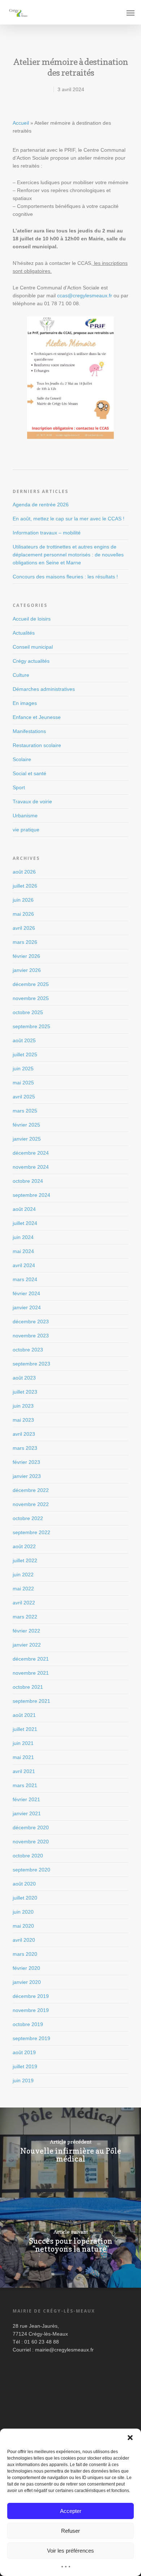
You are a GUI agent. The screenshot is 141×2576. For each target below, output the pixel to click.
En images (25, 703)
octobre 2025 (28, 1012)
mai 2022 (23, 1589)
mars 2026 (25, 942)
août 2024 (24, 1209)
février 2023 (26, 1462)
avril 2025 (24, 1097)
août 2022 (24, 1546)
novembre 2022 (31, 1504)
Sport (19, 787)
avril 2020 (24, 1940)
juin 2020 (23, 1912)
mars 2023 (25, 1448)
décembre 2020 (31, 1827)
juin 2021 (23, 1743)
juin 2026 (23, 900)
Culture (21, 675)
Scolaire (22, 759)
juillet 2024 (25, 1223)
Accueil (21, 123)
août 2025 (24, 1040)
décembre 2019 (31, 1996)
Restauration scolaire (37, 745)
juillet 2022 (25, 1560)
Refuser (70, 2531)
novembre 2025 (31, 998)
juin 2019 (23, 2080)
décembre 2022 (31, 1490)
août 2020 (24, 1884)
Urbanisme (25, 816)
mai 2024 (23, 1251)
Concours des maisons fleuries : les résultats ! (65, 577)
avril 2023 (24, 1434)
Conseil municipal (33, 647)
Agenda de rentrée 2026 (41, 505)
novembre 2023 (31, 1336)
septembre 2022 (31, 1532)
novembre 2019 (31, 2010)
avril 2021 (24, 1771)
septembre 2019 (31, 2038)
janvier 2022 (27, 1645)
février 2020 (26, 1968)
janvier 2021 (27, 1813)
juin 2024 (23, 1237)
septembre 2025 (31, 1026)
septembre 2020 (31, 1870)
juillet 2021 (25, 1729)
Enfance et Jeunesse (37, 717)
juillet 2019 (25, 2066)
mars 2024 (25, 1279)
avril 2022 (24, 1603)
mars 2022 (25, 1617)
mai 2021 (23, 1757)
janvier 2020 (27, 1982)
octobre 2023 (28, 1350)
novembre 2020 (31, 1842)
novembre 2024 (31, 1167)
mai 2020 (23, 1926)
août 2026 (24, 872)
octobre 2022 (28, 1518)
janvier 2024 (27, 1307)
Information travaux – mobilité (47, 533)
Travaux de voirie (32, 801)
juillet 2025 (25, 1054)
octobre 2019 (28, 2024)
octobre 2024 (28, 1181)
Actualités (24, 633)
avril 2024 (24, 1265)
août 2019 (24, 2052)
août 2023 (24, 1378)
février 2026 (26, 956)
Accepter (71, 2511)
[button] (130, 2438)
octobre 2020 (28, 1856)
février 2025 (26, 1125)
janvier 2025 (27, 1139)
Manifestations (29, 731)
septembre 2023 (31, 1364)
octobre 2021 (28, 1687)
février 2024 (26, 1293)
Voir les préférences (70, 2551)
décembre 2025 (31, 984)
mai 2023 (23, 1420)
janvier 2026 (27, 970)
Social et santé (29, 773)
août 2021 (24, 1715)
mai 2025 (23, 1083)
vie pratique (26, 830)
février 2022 (26, 1631)
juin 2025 (23, 1069)
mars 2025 (25, 1111)
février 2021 (26, 1799)
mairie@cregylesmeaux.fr (64, 2350)
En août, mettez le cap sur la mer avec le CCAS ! (69, 519)
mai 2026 (23, 914)
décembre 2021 (31, 1659)
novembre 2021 (31, 1673)
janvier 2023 (27, 1476)
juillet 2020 (25, 1898)
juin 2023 (23, 1406)
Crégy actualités (31, 661)
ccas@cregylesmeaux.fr (85, 296)
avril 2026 (24, 928)
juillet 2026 (25, 886)
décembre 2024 (31, 1153)
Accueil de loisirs (32, 619)
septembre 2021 (31, 1701)
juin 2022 (23, 1575)
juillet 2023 (25, 1392)
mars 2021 (25, 1785)
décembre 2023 (31, 1322)
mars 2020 (25, 1954)
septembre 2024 (31, 1195)
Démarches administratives (44, 689)
